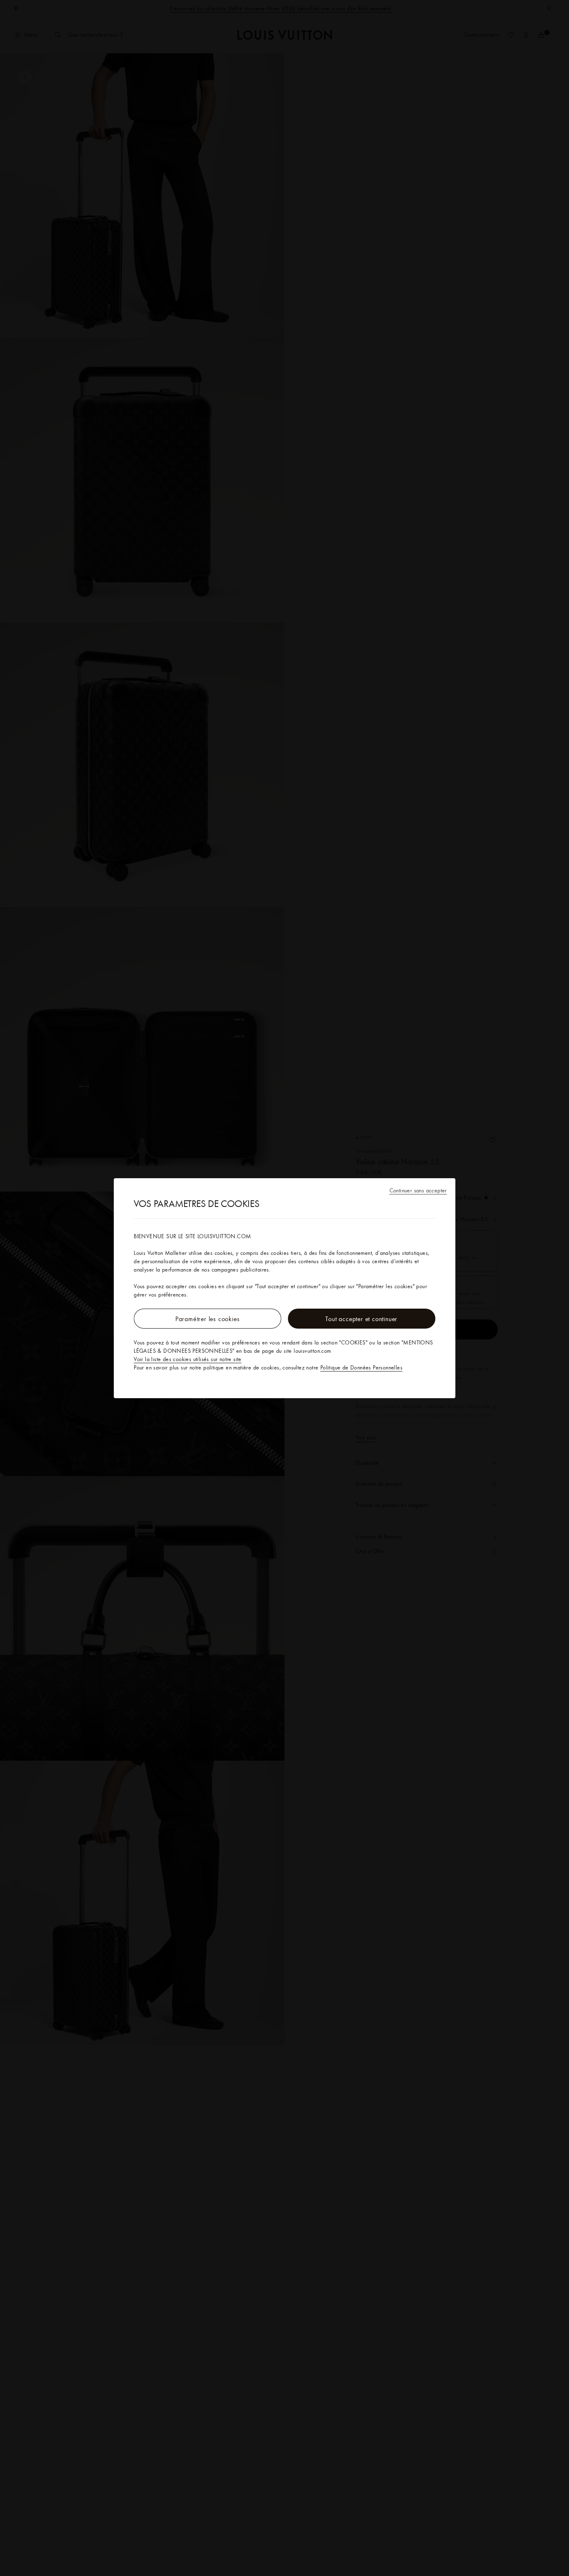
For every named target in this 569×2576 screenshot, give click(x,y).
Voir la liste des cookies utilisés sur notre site (188, 1359)
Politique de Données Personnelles (361, 1367)
